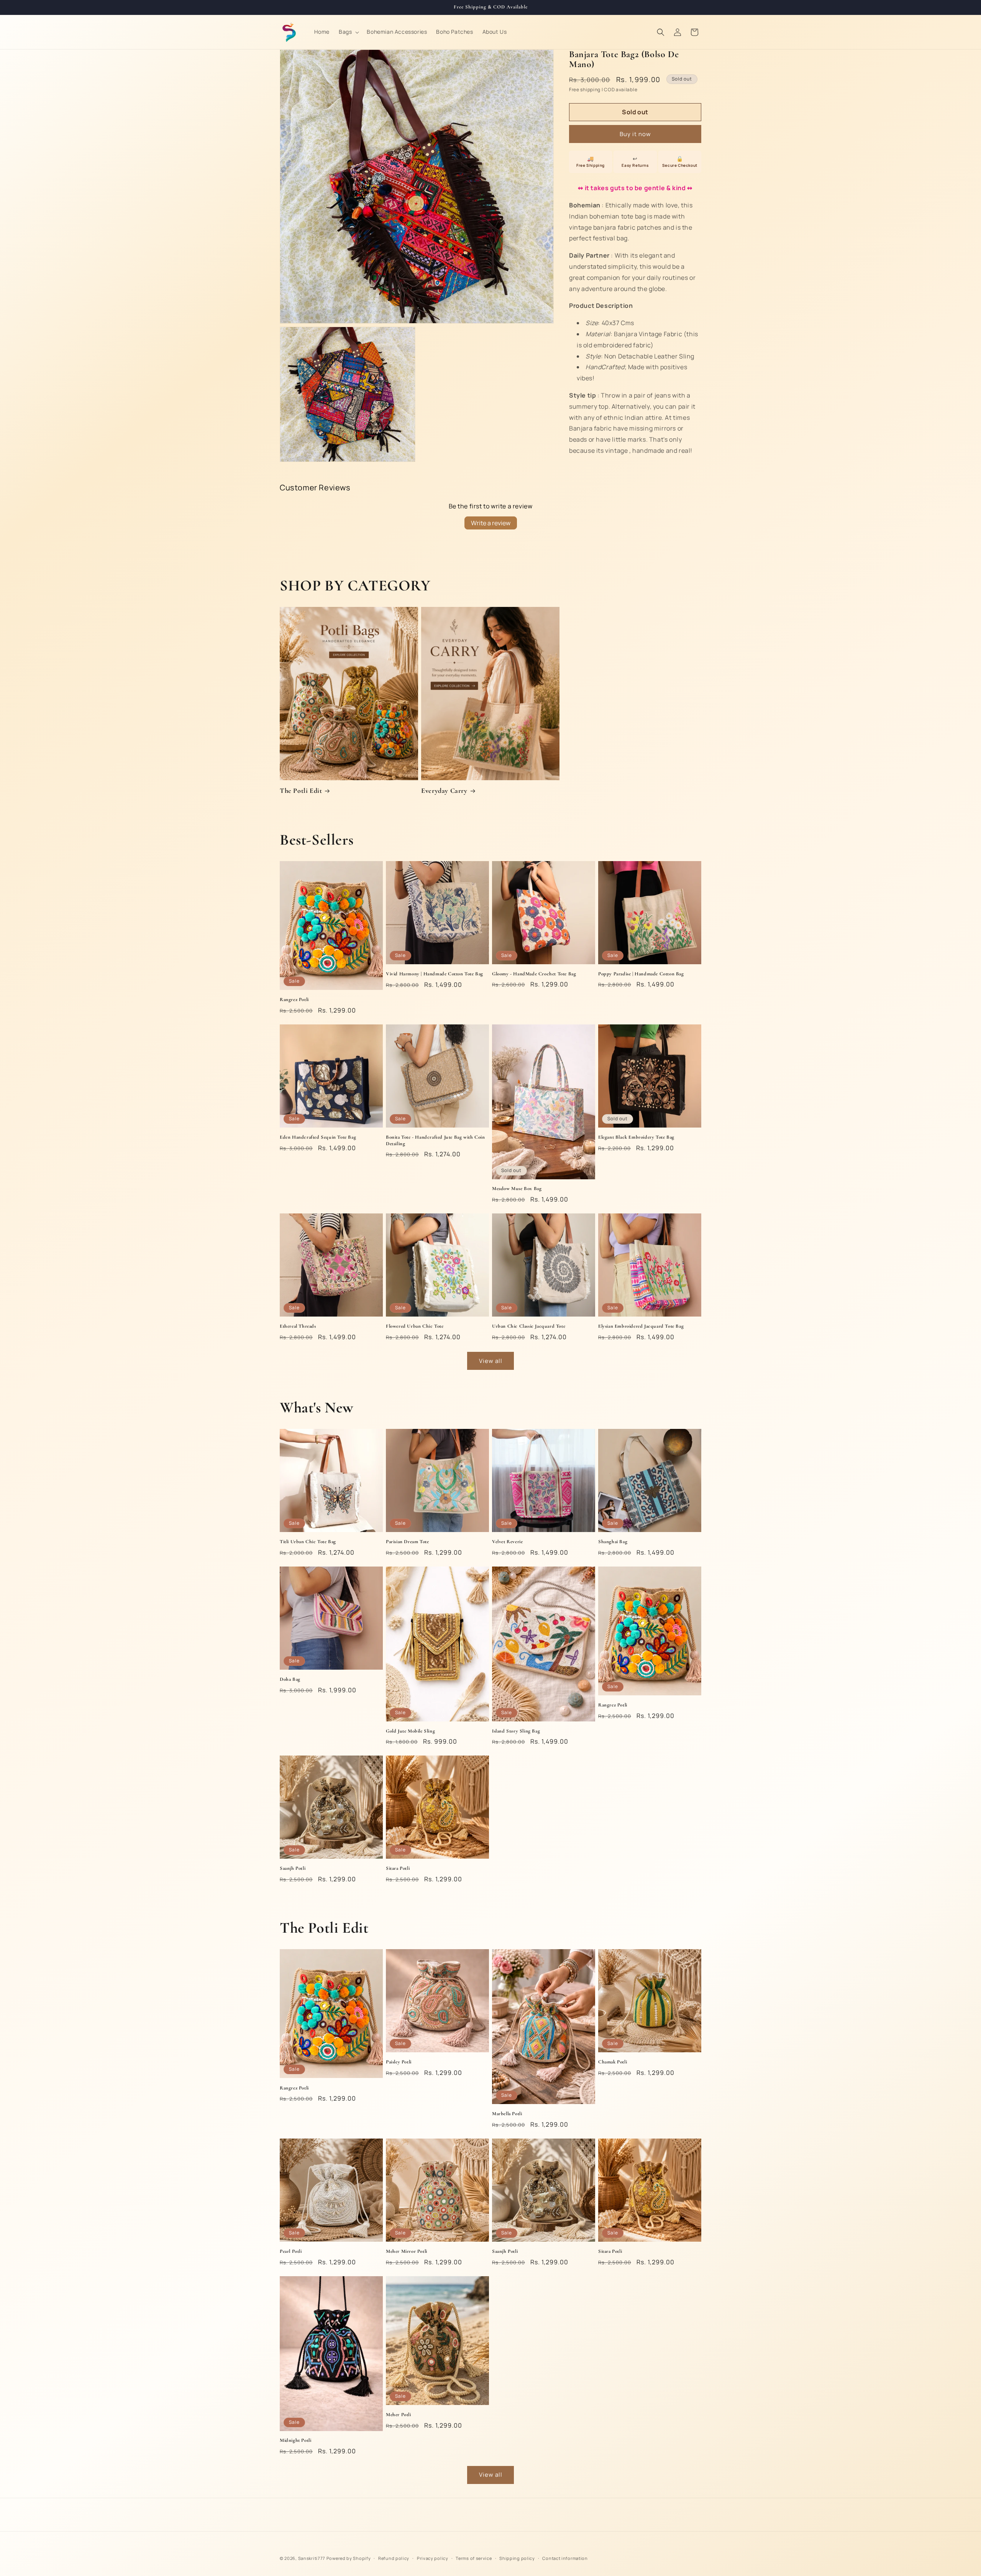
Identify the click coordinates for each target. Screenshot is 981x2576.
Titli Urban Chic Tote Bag (308, 1542)
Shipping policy (517, 2558)
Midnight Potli (295, 2440)
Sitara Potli (398, 1868)
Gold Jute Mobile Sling (410, 1731)
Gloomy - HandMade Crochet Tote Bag (534, 974)
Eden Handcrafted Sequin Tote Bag (318, 1137)
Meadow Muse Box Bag (517, 1189)
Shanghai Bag (613, 1542)
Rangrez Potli (294, 999)
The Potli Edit (301, 791)
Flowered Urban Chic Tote (415, 1326)
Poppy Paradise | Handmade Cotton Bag (641, 974)
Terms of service (474, 2558)
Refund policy (394, 2558)
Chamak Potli (613, 2062)
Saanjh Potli (293, 1868)
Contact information (565, 2558)
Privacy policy (433, 2558)
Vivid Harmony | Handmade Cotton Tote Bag (435, 974)
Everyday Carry (444, 791)
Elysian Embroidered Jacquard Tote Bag (641, 1326)
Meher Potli (399, 2415)
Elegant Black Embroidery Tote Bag (636, 1137)
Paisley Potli (399, 2062)
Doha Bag (290, 1679)
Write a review (491, 523)
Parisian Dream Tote (407, 1542)
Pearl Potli (291, 2251)
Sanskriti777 (312, 2558)
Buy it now (635, 134)
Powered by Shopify (349, 2558)
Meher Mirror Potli (407, 2251)
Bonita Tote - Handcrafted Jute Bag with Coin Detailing (435, 1140)
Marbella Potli (507, 2114)
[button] (348, 32)
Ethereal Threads (298, 1326)
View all (491, 1361)
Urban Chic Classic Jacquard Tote (529, 1326)
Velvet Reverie (507, 1542)
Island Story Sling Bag (516, 1731)
